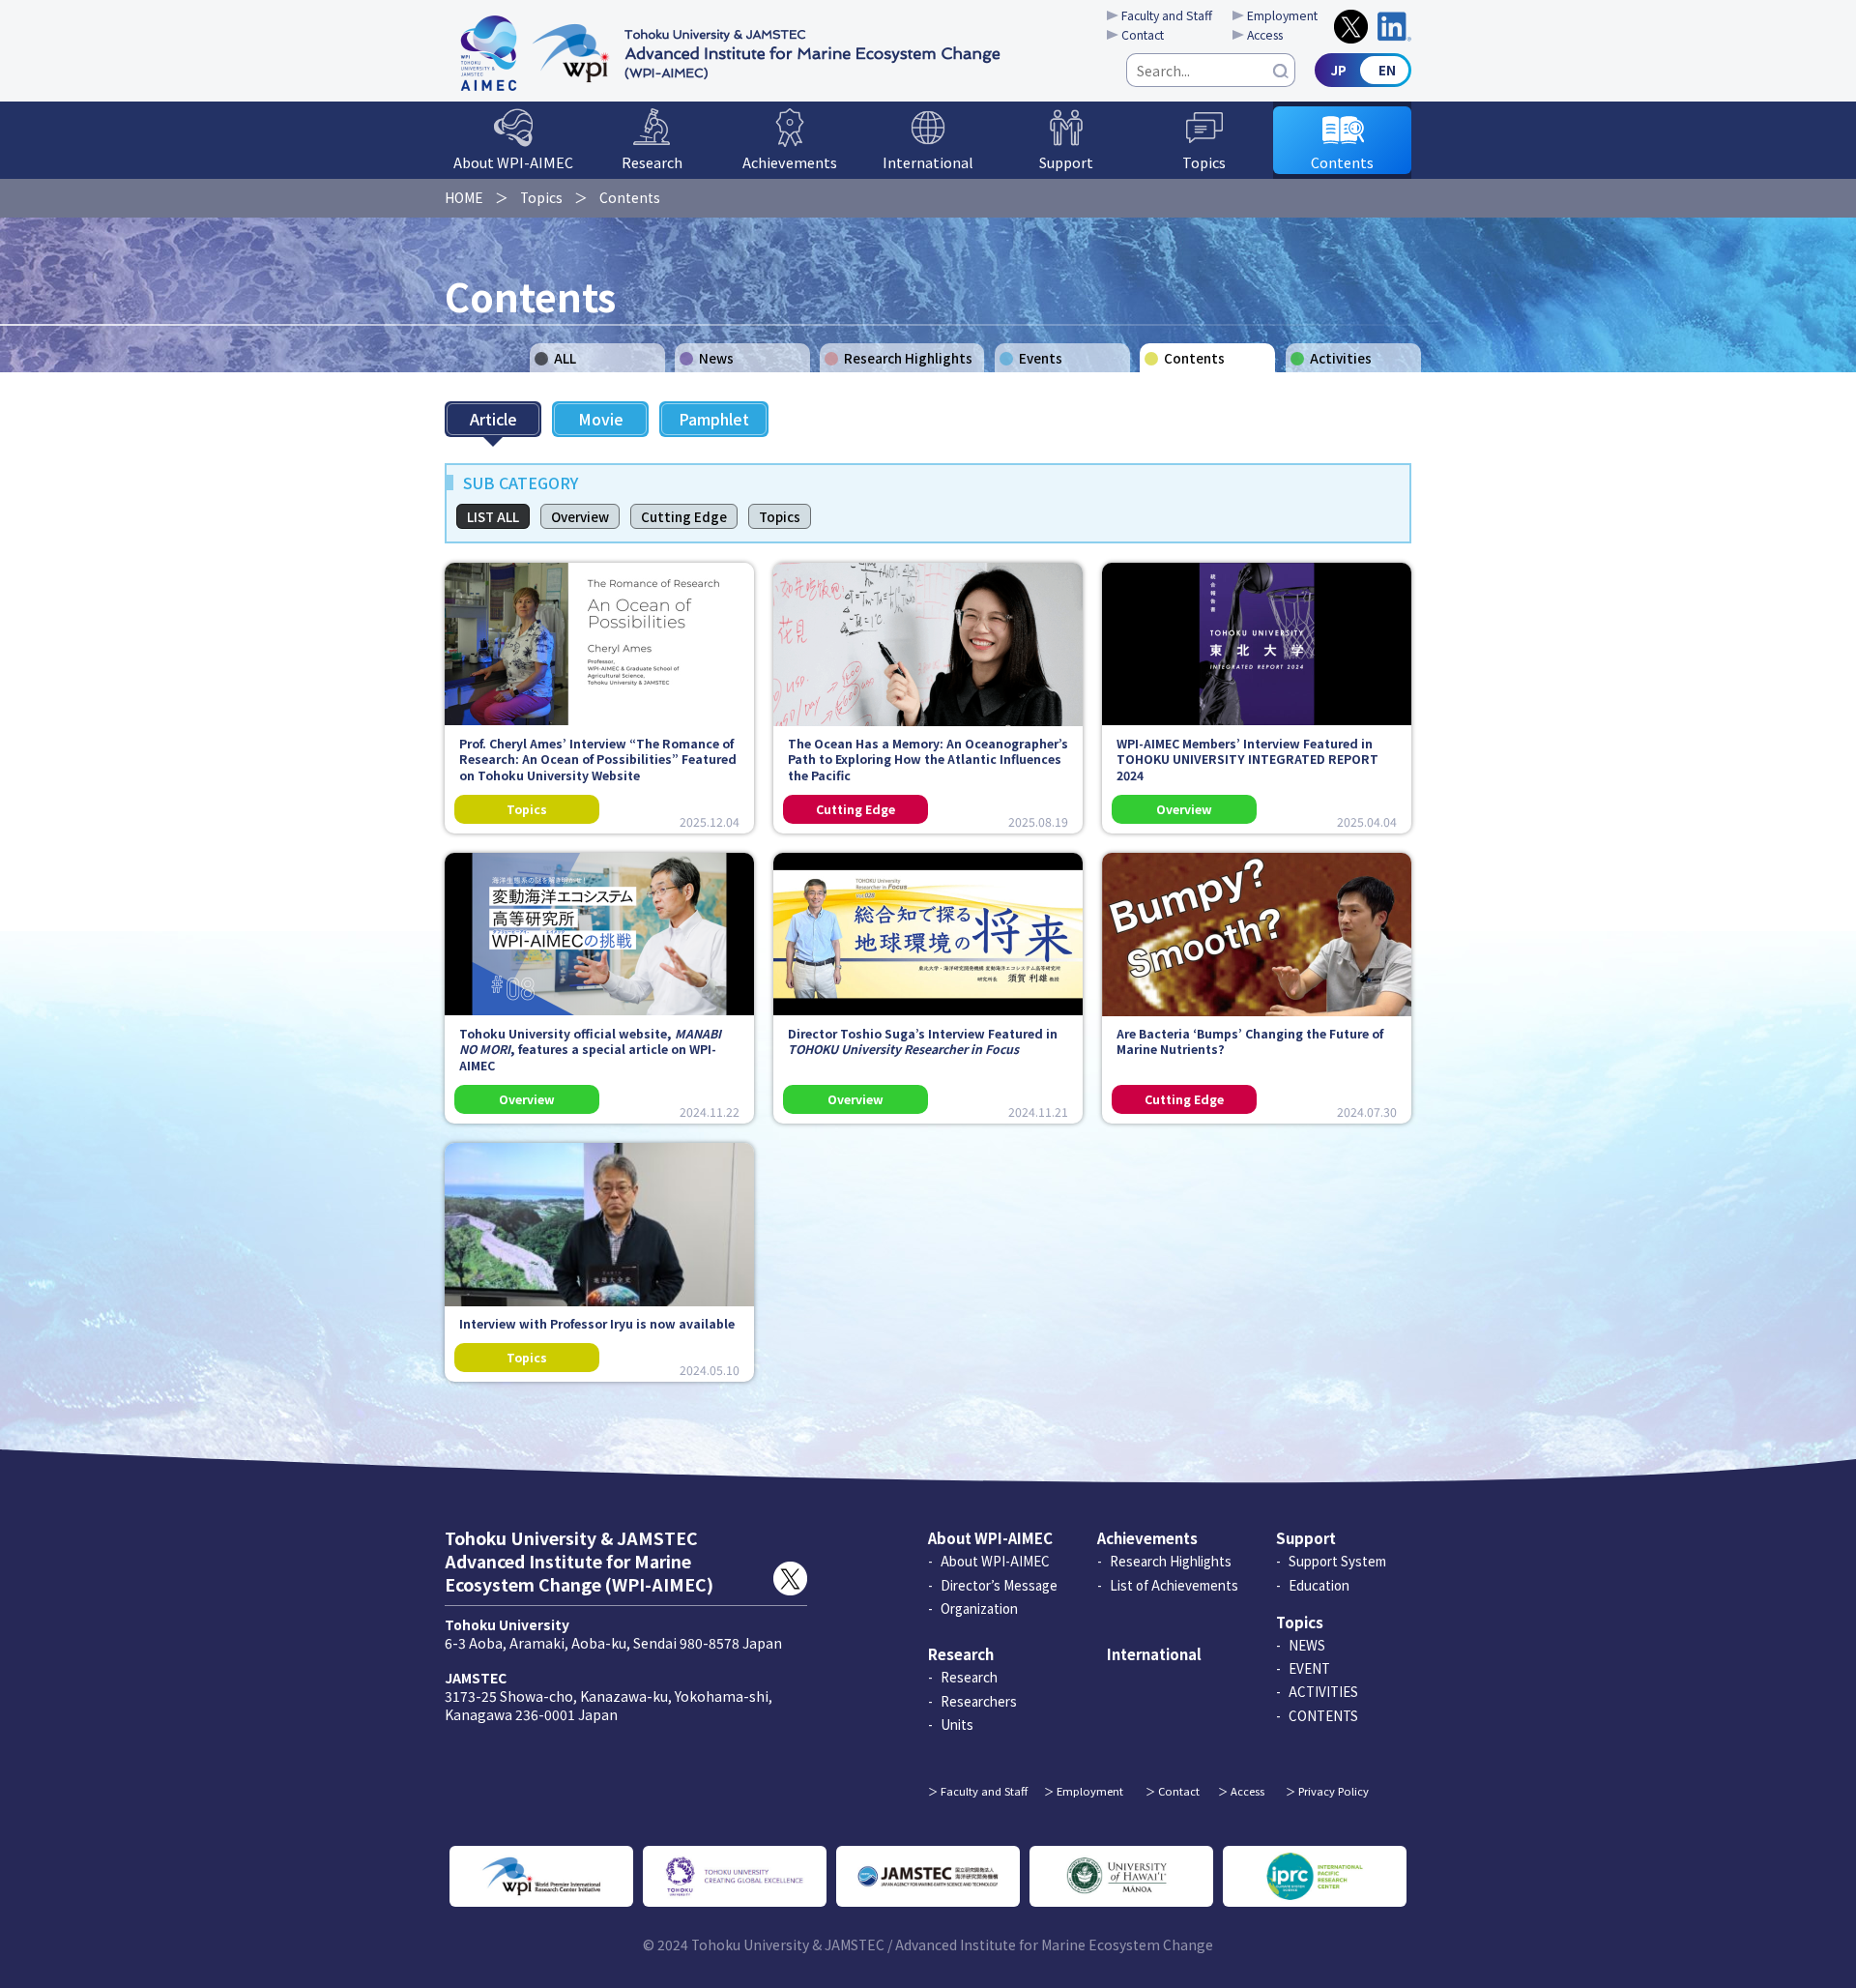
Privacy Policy (1334, 1791)
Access (1265, 35)
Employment (1282, 15)
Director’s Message (999, 1585)
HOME (464, 197)
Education (1319, 1585)
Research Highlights (908, 358)
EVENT (1309, 1668)
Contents (1342, 162)
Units (957, 1724)
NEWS (1307, 1645)
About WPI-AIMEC (513, 162)
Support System (1337, 1561)
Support (1066, 162)
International (928, 162)
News (716, 358)
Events (1041, 358)
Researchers (979, 1701)
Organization (979, 1608)
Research (652, 162)
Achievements (790, 162)
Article (493, 419)
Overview (580, 516)
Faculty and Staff (1167, 15)
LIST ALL (493, 516)
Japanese (1363, 70)
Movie (601, 419)
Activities (1341, 358)
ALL (565, 358)
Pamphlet (714, 419)
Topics (1204, 162)
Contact (1143, 35)
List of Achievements (1174, 1585)
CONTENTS (1323, 1715)
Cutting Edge (684, 516)
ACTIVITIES (1323, 1691)
